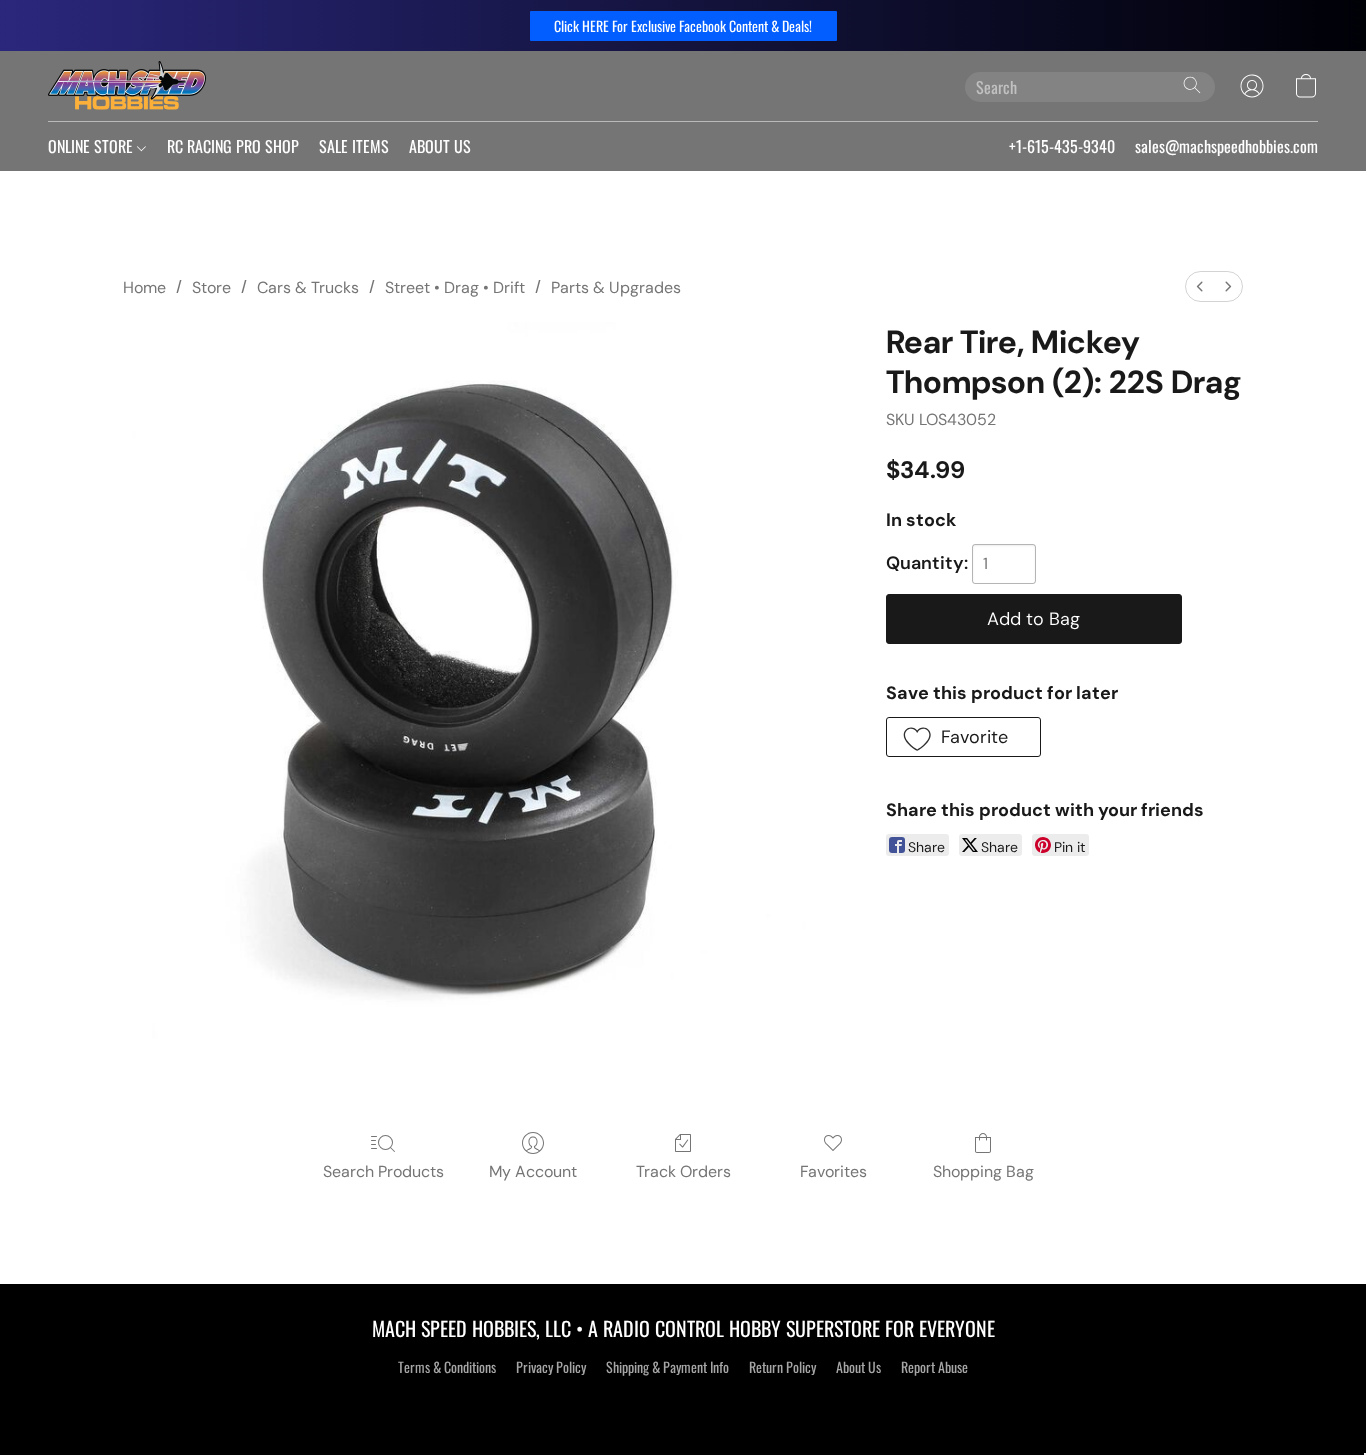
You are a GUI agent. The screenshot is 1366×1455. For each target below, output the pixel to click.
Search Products (383, 1171)
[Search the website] (1192, 85)
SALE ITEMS (354, 146)
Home (144, 287)
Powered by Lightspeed (683, 1402)
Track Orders (683, 1171)
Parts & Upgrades (616, 287)
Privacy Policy (551, 1367)
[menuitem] (1200, 286)
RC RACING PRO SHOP (233, 146)
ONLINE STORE (92, 146)
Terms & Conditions (447, 1367)
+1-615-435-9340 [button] (1062, 146)
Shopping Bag (983, 1171)
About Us (858, 1367)
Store (211, 287)
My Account (533, 1171)
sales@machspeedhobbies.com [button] (1226, 146)
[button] (683, 26)
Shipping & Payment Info (667, 1367)
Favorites (833, 1171)
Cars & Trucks (308, 287)
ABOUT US (440, 146)
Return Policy (782, 1367)
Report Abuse (934, 1367)
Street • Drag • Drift (455, 287)
